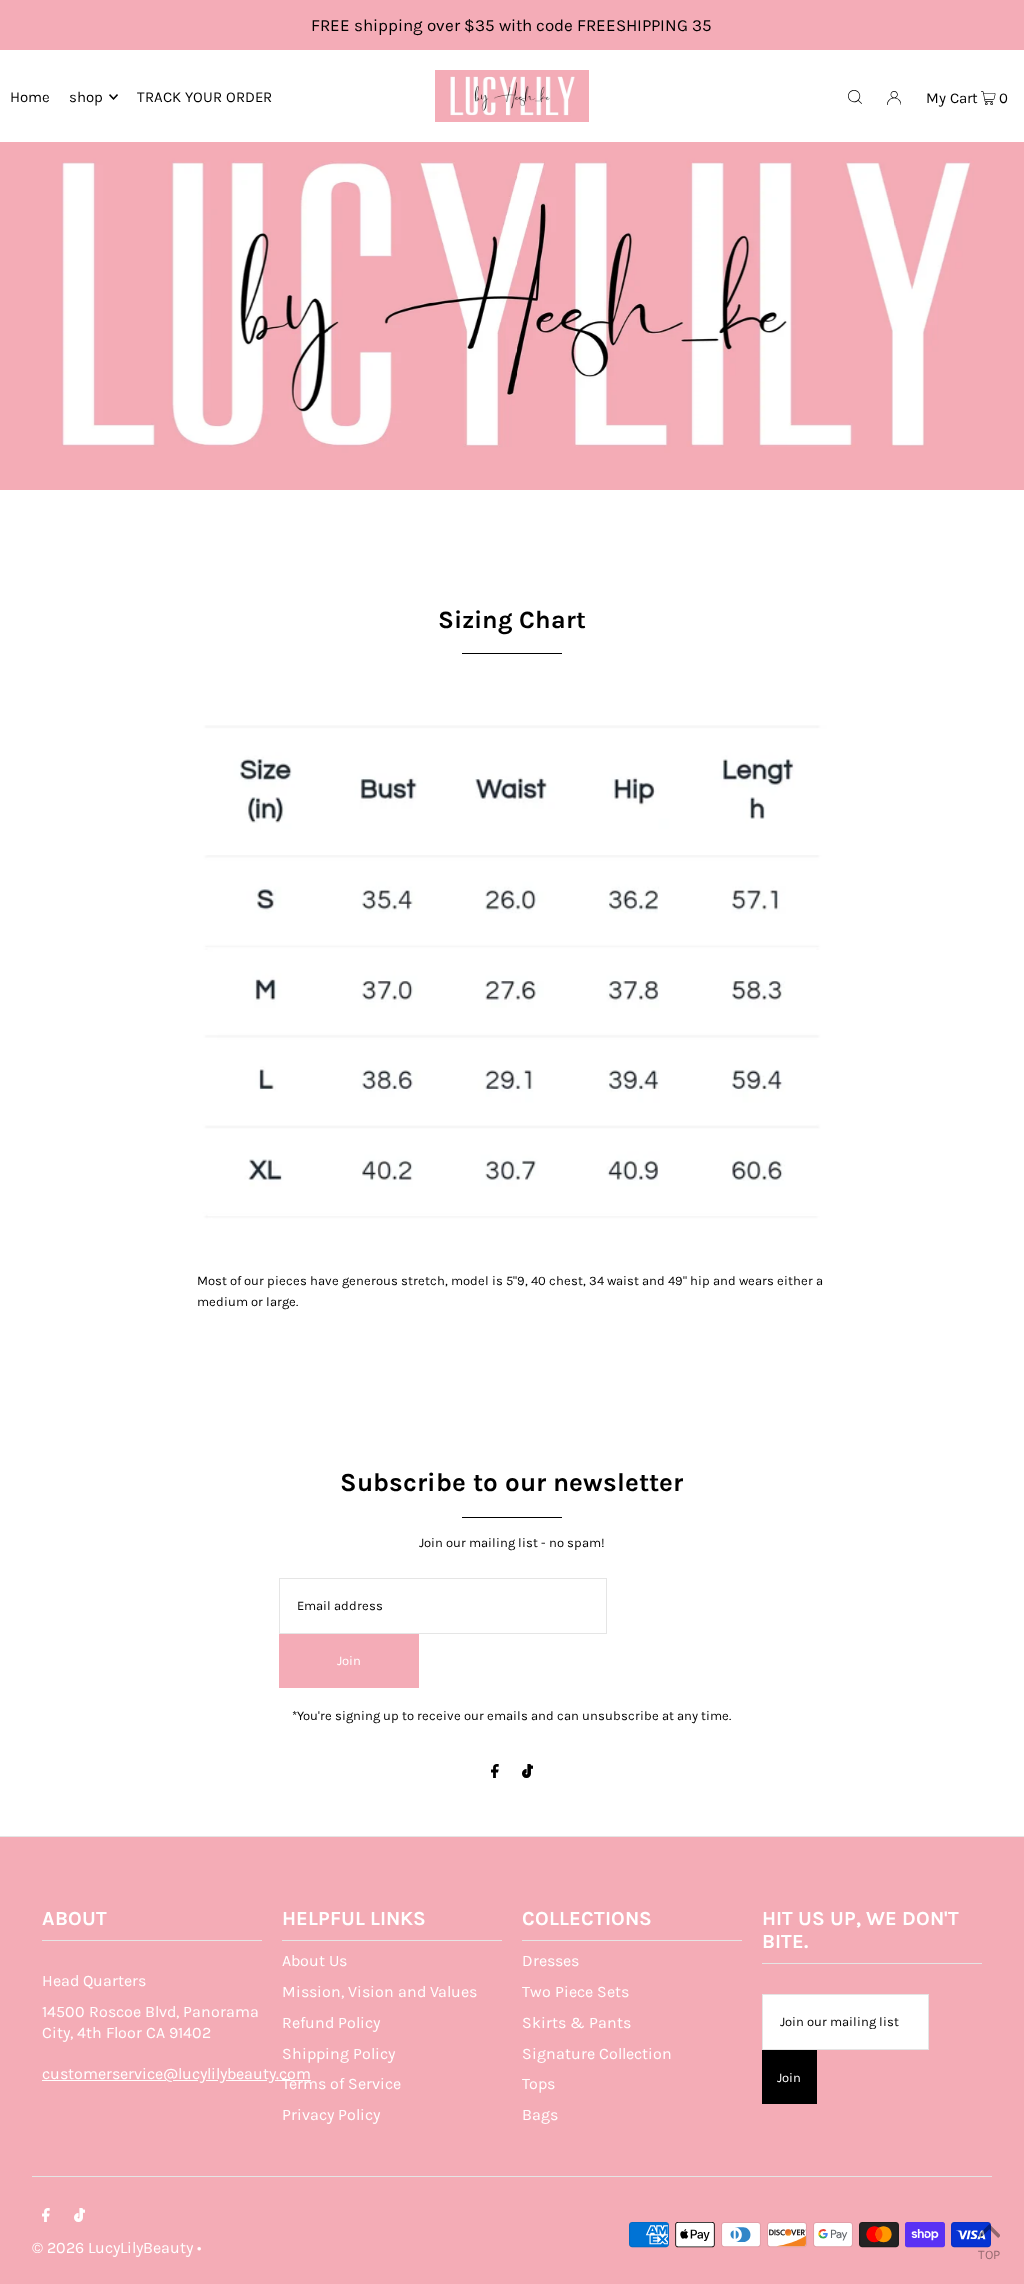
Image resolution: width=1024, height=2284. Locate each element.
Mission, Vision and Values (379, 1991)
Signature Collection (597, 2053)
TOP (989, 2254)
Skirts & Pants (576, 2022)
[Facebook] (495, 1773)
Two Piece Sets (575, 1991)
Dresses (550, 1960)
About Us (314, 1960)
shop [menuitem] (86, 97)
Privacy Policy (331, 2114)
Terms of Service (341, 2083)
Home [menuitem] (30, 97)
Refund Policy (331, 2022)
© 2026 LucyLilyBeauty (112, 2247)
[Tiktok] (527, 1773)
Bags (540, 2114)
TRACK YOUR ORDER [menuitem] (204, 97)
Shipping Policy (338, 2053)
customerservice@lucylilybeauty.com (176, 2073)
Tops (538, 2083)
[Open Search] (855, 96)
